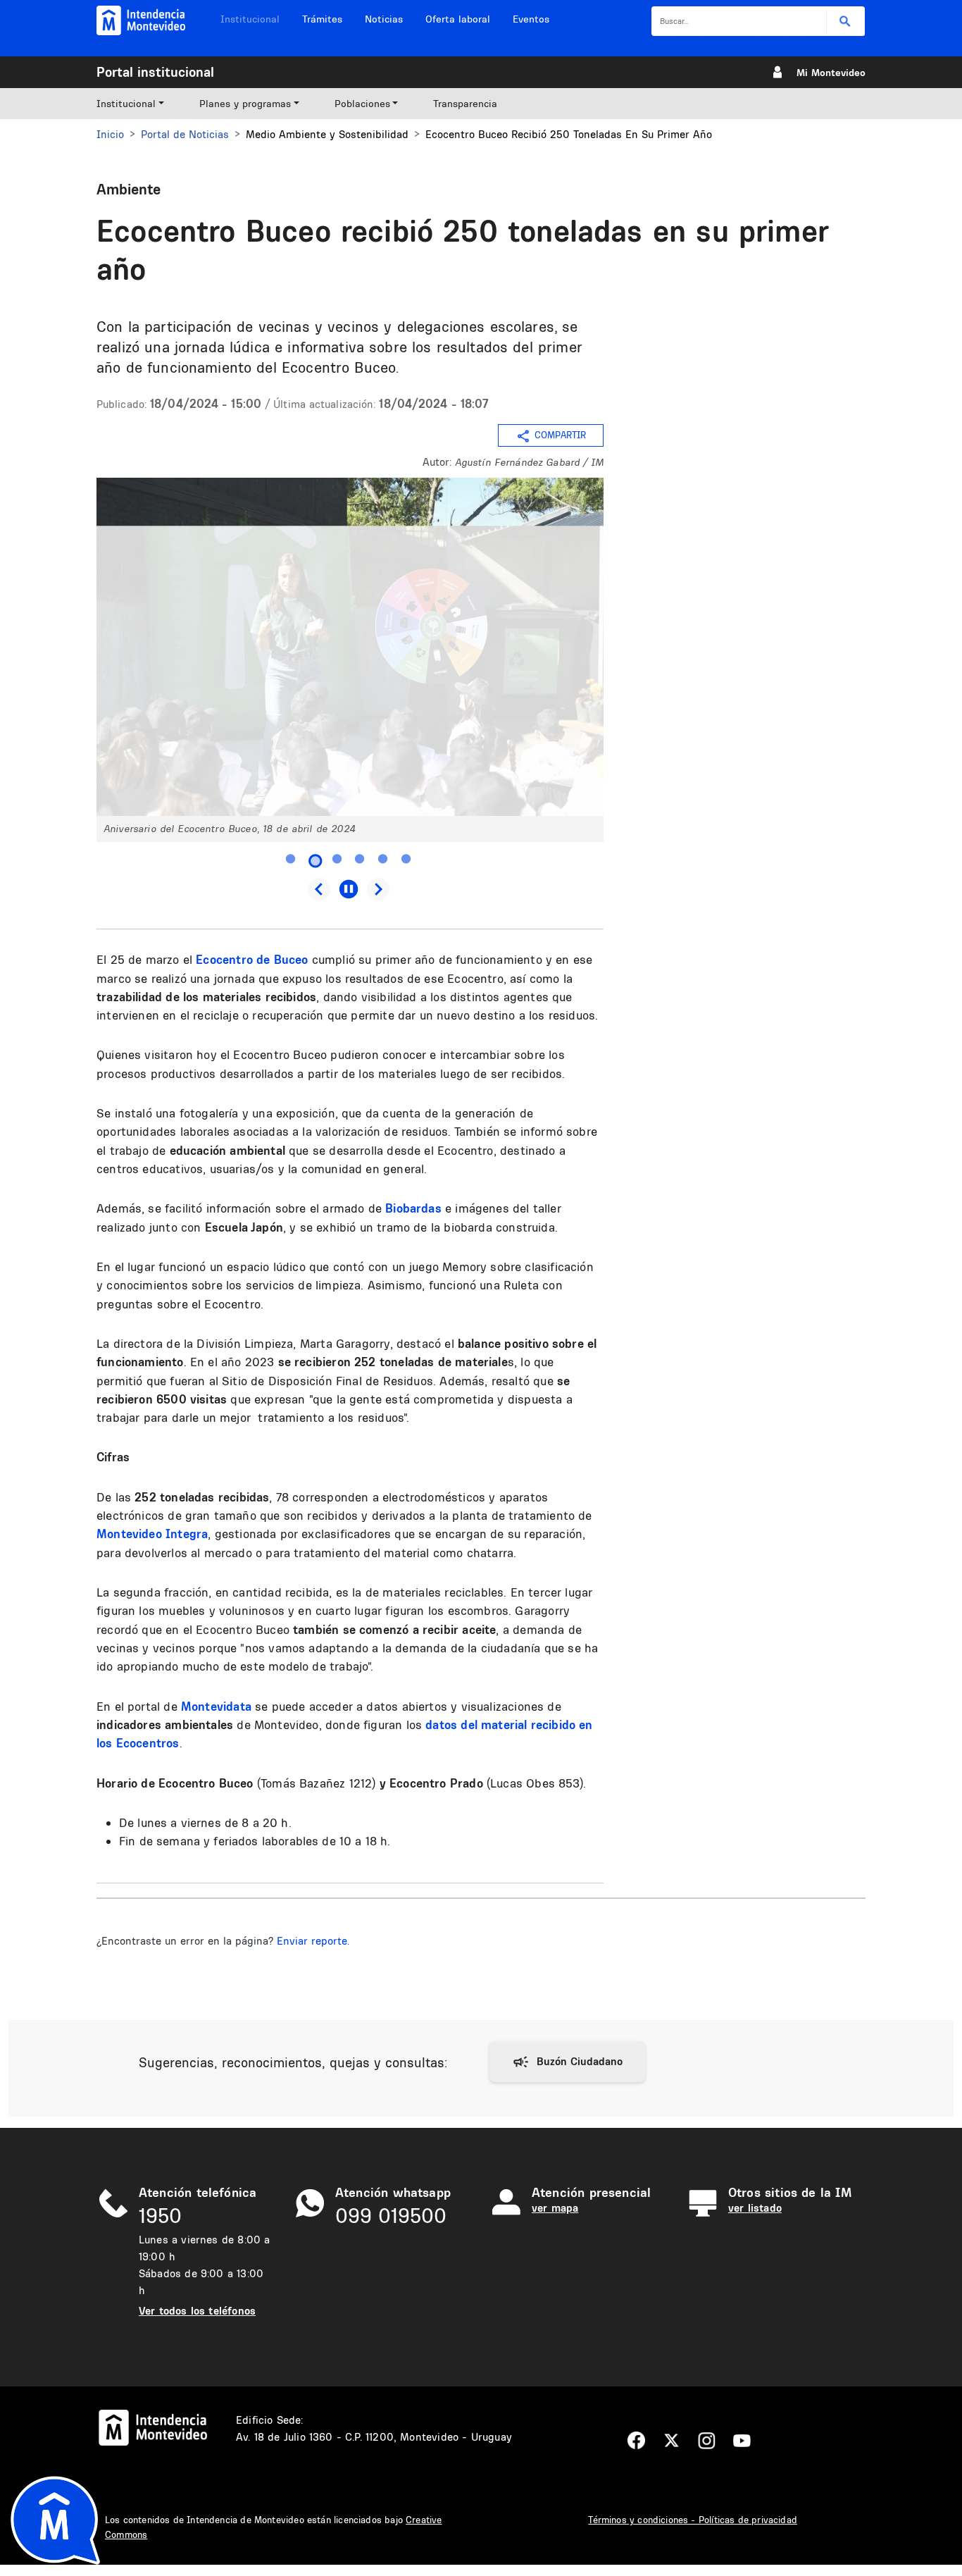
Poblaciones (362, 104)
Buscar (845, 21)
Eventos (531, 19)
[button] (350, 646)
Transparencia (465, 104)
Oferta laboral (458, 19)
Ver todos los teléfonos (197, 2311)
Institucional (250, 19)
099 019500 (391, 2216)
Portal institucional (155, 72)
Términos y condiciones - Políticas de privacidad (693, 2520)
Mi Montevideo (831, 73)
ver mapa (555, 2208)
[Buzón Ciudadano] (567, 2062)
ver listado (755, 2208)
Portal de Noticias (185, 134)
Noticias (384, 19)
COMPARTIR (560, 435)
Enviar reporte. (313, 1941)
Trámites (322, 19)
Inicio (110, 134)
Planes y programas (245, 104)
